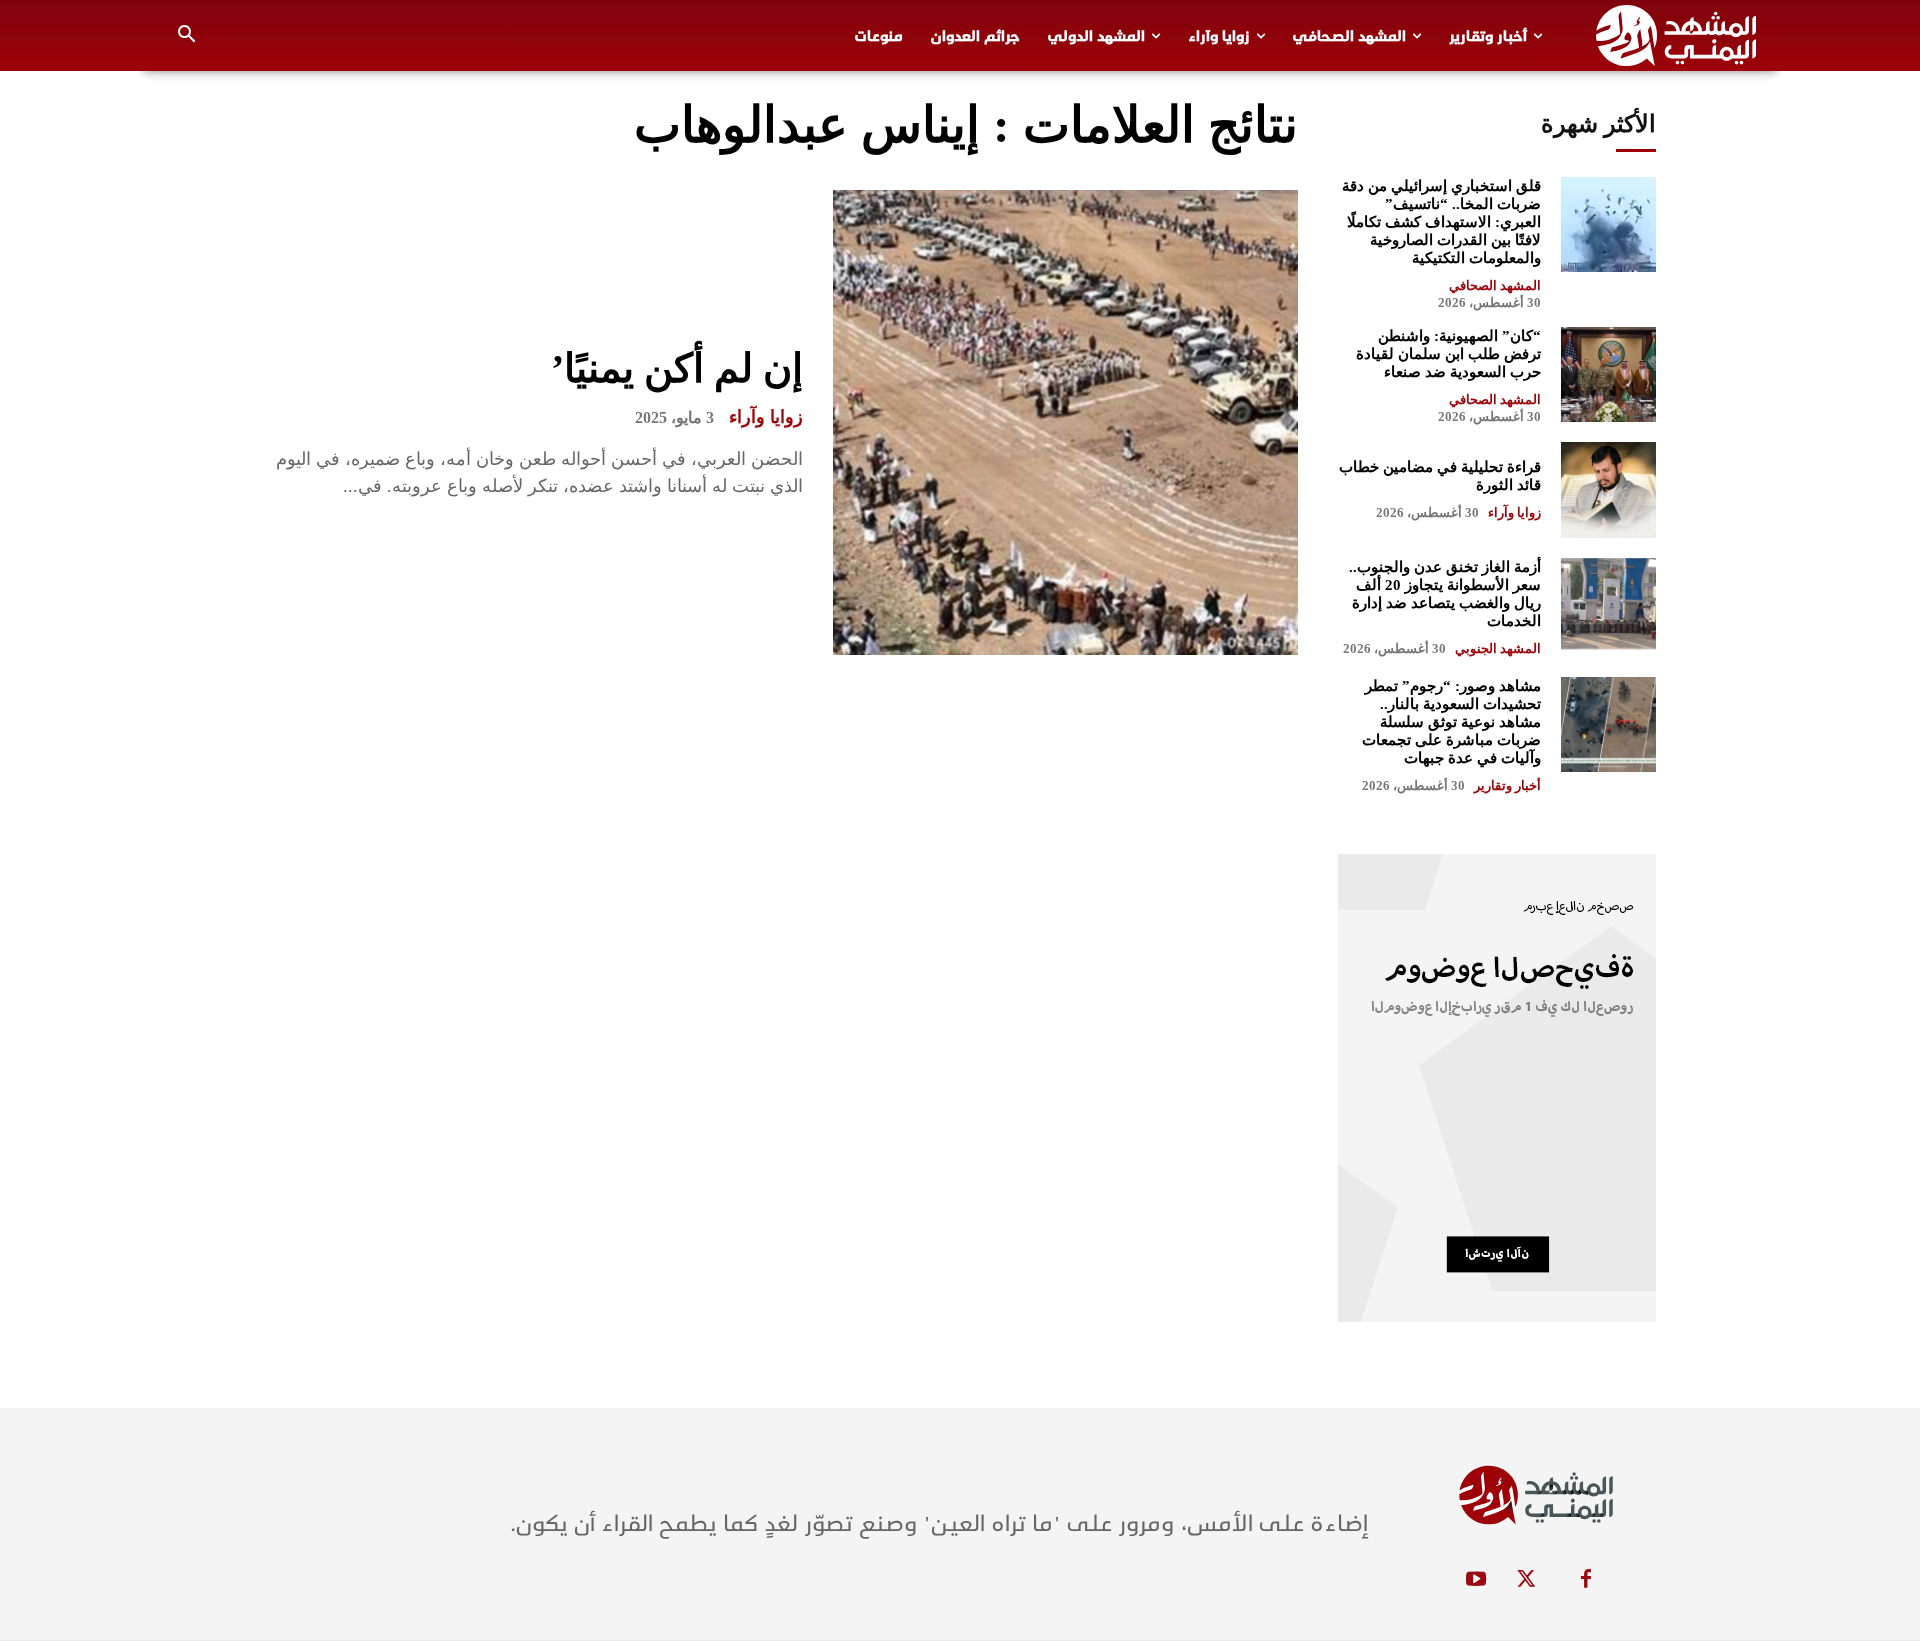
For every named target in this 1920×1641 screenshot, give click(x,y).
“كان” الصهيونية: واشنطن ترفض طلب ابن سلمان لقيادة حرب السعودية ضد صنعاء (1448, 354)
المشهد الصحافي (1495, 285)
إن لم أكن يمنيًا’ (677, 368)
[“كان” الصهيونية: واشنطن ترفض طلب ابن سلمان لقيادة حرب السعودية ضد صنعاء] (1608, 374)
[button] (187, 36)
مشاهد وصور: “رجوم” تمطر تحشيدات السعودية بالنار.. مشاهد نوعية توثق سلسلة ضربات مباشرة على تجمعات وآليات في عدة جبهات (1451, 722)
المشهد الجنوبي (1498, 648)
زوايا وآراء (766, 417)
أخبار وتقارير (1507, 785)
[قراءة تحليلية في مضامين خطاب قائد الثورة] (1608, 489)
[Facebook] (1586, 1580)
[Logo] (1676, 35)
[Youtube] (1476, 1580)
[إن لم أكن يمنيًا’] (1065, 422)
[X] (1526, 1580)
